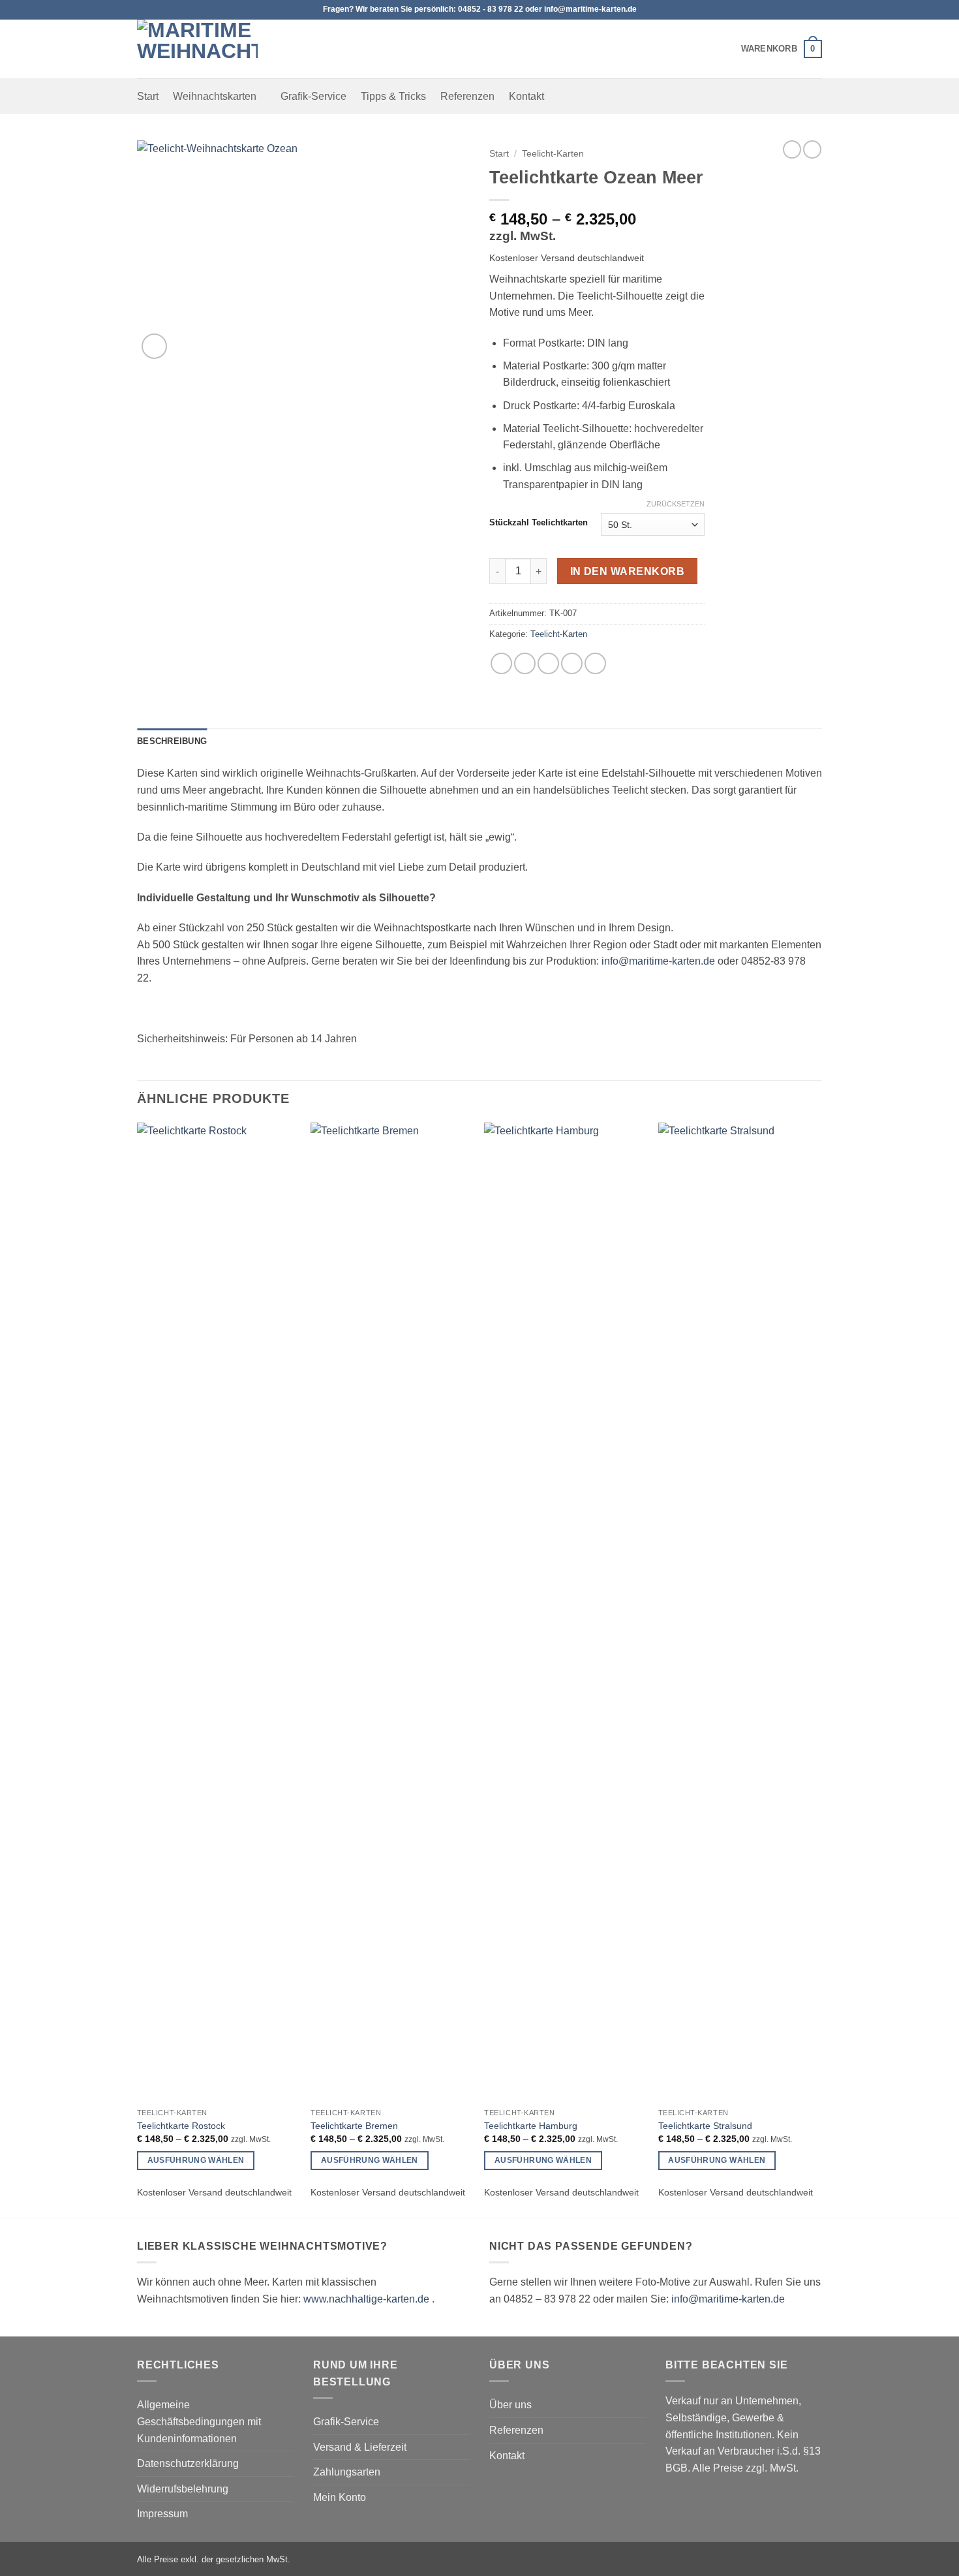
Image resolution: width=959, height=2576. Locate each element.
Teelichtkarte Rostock (181, 2126)
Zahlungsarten (347, 2472)
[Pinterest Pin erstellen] (572, 663)
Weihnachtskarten (215, 96)
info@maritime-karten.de (658, 961)
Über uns (510, 2405)
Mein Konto (340, 2497)
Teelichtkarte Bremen (354, 2126)
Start (148, 96)
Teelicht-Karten (553, 154)
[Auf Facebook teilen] (501, 663)
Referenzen (467, 96)
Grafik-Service (313, 96)
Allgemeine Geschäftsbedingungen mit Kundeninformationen (199, 2421)
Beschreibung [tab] (172, 741)
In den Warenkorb (627, 571)
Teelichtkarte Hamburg (531, 2126)
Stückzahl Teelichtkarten (539, 523)
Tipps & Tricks (393, 96)
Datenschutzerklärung (188, 2463)
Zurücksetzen (676, 504)
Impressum (162, 2514)
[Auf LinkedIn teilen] (595, 663)
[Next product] (792, 149)
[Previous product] (812, 149)
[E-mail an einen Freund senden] (548, 663)
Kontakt (526, 96)
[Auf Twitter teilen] (525, 663)
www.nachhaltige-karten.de (366, 2299)
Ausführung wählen (196, 2160)
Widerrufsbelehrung (183, 2489)
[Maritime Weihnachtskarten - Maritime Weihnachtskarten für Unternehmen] (202, 49)
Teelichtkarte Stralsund (705, 2126)
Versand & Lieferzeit (360, 2447)
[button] (782, 49)
